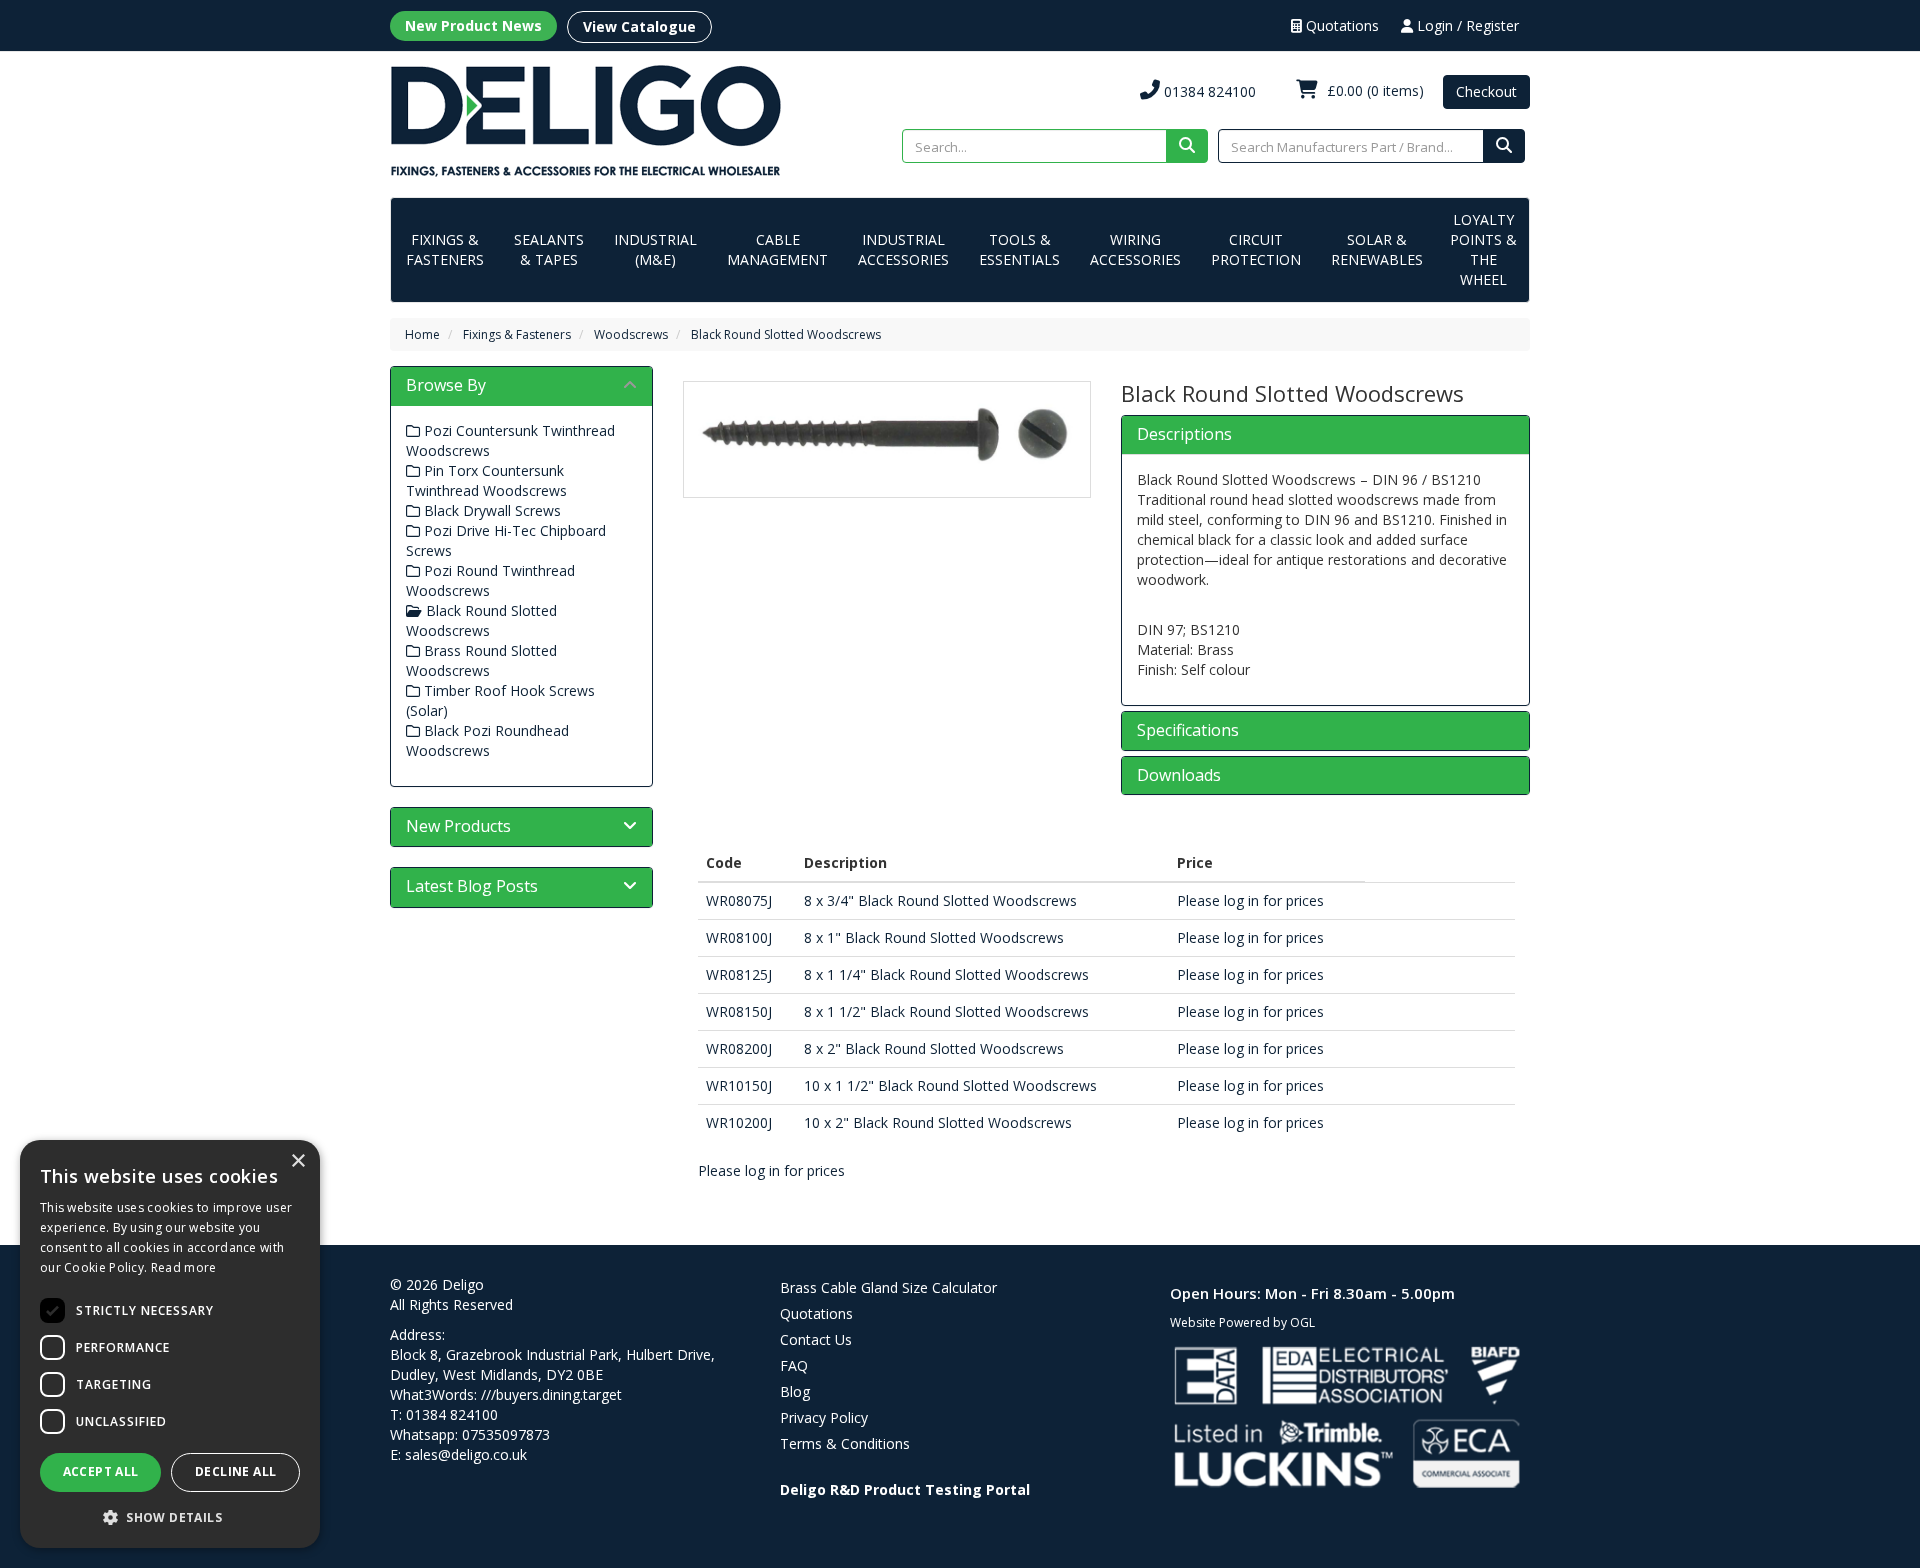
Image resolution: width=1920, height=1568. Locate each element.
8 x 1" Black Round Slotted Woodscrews (934, 937)
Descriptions (1184, 435)
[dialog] (170, 1344)
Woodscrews (631, 334)
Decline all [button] (235, 1471)
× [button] (297, 1161)
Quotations (1340, 25)
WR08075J (739, 900)
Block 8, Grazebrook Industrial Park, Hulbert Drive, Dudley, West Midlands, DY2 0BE (552, 1364)
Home (422, 334)
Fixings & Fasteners (445, 249)
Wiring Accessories (1135, 249)
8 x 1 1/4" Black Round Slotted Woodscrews (946, 974)
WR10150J (739, 1085)
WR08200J (739, 1048)
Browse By (446, 385)
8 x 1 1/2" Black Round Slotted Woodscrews (946, 1011)
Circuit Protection (1256, 249)
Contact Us (816, 1339)
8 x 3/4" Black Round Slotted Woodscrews (940, 900)
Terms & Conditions (845, 1443)
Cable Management (777, 249)
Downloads (1179, 776)
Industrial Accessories (903, 249)
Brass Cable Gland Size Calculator (888, 1287)
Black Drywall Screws (490, 510)
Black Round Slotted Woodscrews (786, 334)
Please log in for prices (1250, 900)
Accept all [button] (101, 1471)
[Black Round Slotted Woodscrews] (887, 434)
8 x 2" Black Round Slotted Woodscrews (934, 1048)
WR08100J (739, 937)
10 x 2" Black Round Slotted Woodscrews (938, 1122)
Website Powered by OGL (1242, 1322)
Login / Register (1466, 25)
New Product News (473, 25)
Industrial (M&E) (655, 249)
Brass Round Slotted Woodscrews (481, 660)
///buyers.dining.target (551, 1394)
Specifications (1188, 731)
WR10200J (739, 1122)
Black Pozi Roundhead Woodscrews (487, 740)
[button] (170, 1516)
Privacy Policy (824, 1417)
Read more (184, 1267)
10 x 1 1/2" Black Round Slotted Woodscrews (950, 1085)
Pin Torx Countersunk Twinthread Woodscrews (486, 480)
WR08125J (739, 974)
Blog (795, 1391)
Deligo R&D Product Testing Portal (905, 1489)
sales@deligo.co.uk (466, 1454)
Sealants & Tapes (549, 249)
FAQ (794, 1365)
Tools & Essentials (1019, 249)
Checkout (1486, 91)
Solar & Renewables (1377, 249)
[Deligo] (585, 119)
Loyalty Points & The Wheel (1483, 249)
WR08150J (739, 1011)
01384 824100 (1208, 91)
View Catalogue (639, 26)
